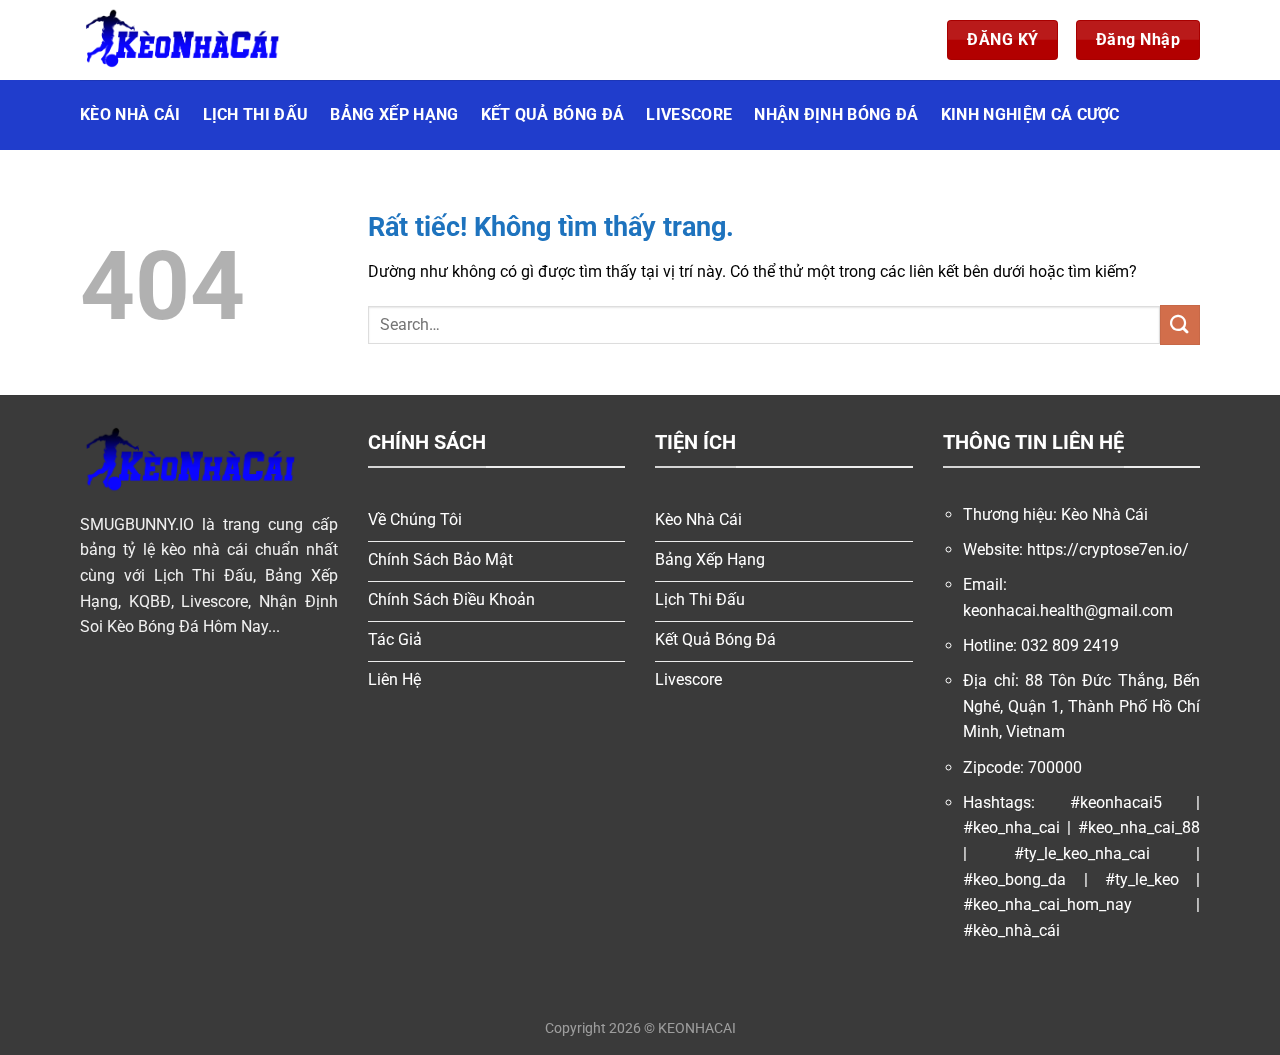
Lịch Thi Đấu (256, 114)
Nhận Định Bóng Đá (836, 114)
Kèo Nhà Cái (130, 114)
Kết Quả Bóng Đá (553, 114)
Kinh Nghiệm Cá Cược (1030, 114)
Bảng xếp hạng (394, 114)
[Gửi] (1180, 324)
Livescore (689, 114)
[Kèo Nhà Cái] (180, 40)
